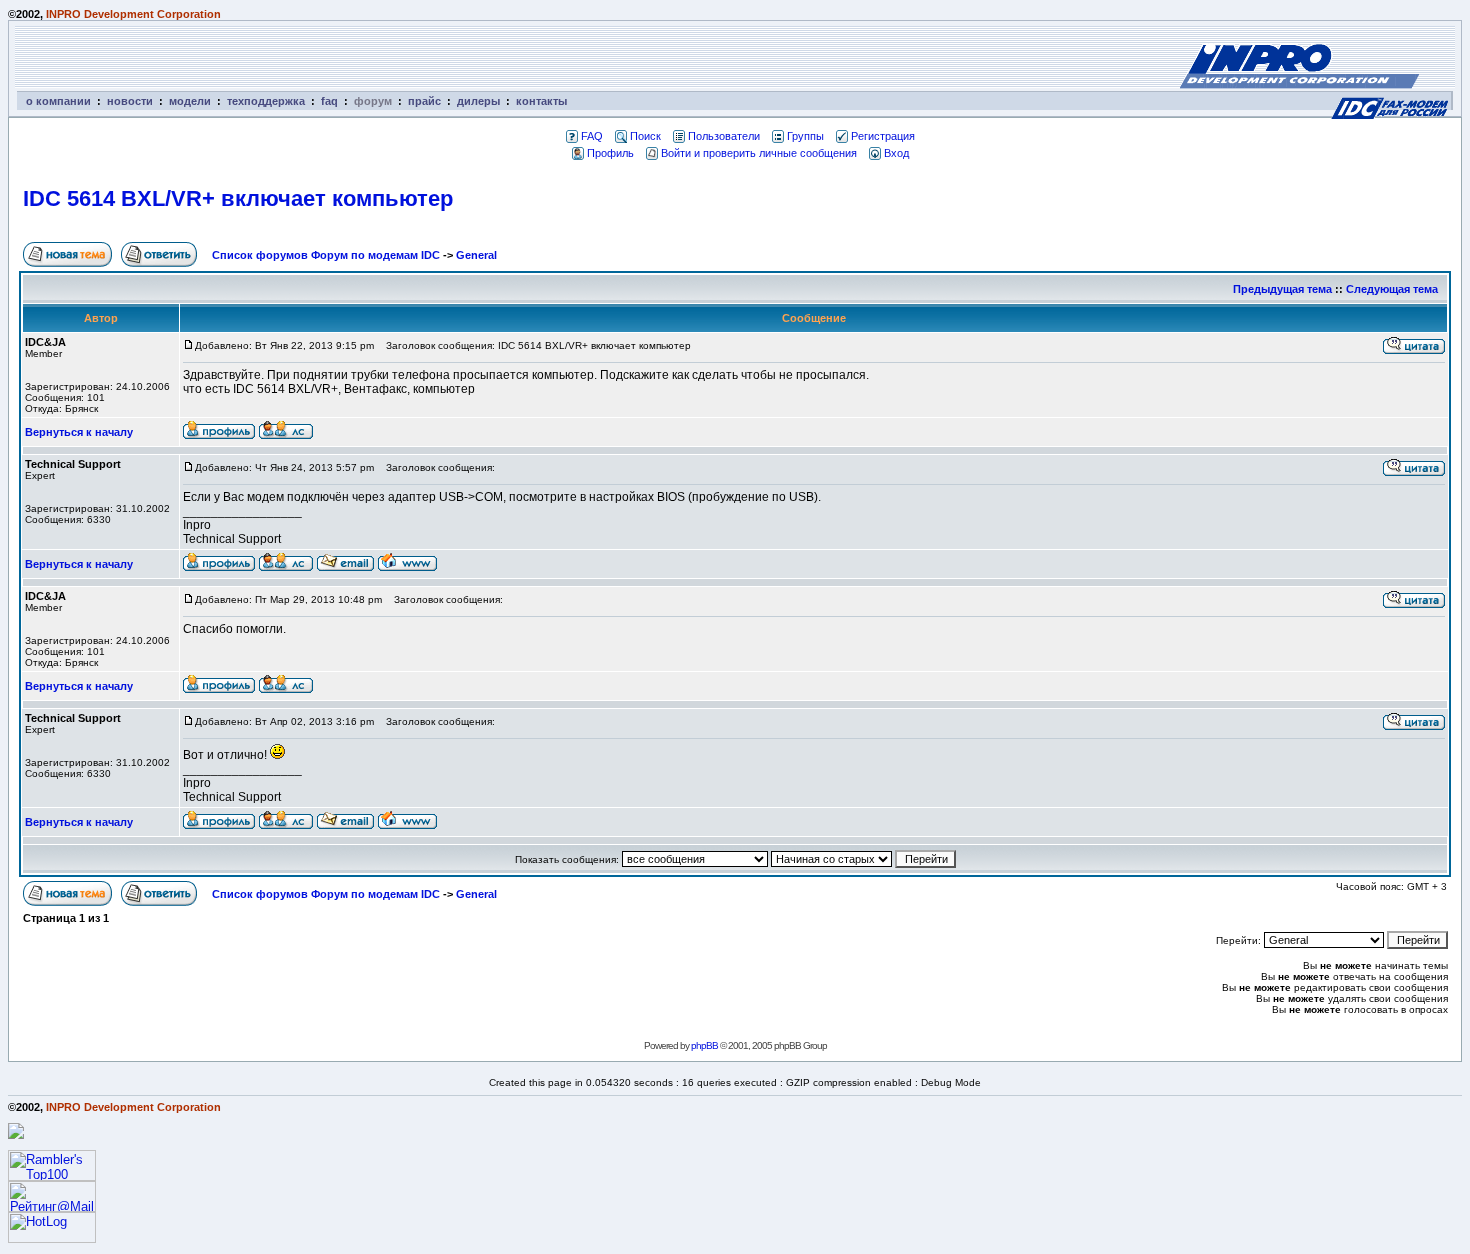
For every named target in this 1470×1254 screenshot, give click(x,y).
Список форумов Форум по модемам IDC (326, 255)
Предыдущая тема (1282, 289)
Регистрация (883, 136)
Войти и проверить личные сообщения (759, 153)
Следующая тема (1392, 289)
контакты (541, 101)
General (476, 255)
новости (130, 101)
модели (190, 101)
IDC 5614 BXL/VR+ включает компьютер (238, 198)
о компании (58, 101)
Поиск (645, 136)
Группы (805, 136)
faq (329, 101)
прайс (424, 101)
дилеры (478, 101)
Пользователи (724, 136)
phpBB (704, 1045)
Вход (896, 153)
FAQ (592, 136)
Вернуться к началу (79, 432)
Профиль (610, 153)
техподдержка (266, 101)
